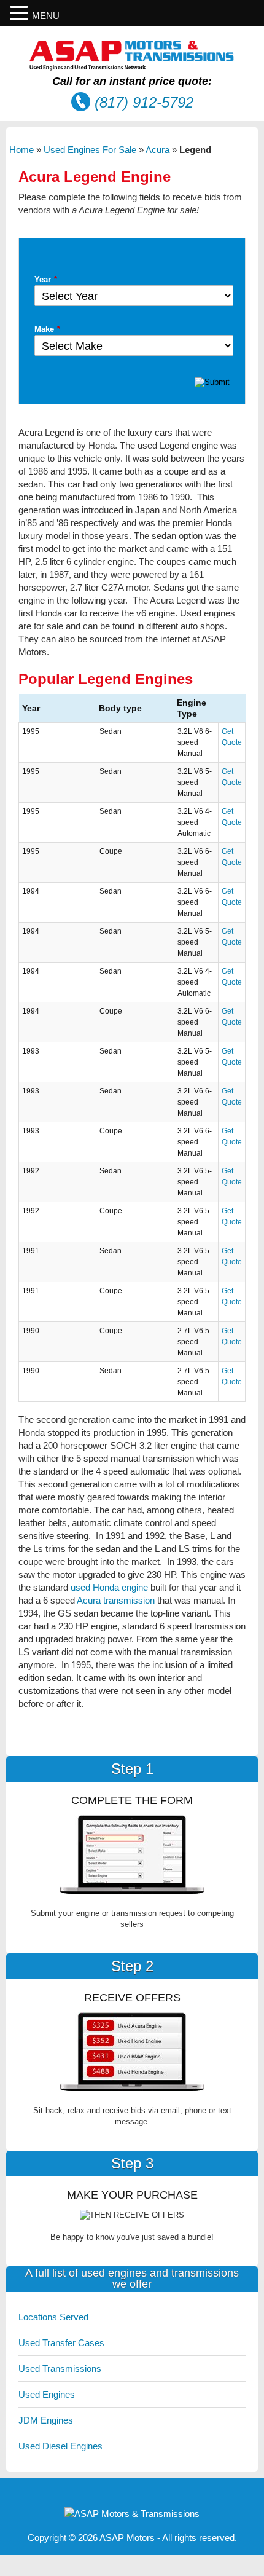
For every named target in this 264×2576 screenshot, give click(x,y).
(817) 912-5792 (144, 102)
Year (46, 279)
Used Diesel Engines (60, 2446)
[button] (21, 13)
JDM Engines (46, 2420)
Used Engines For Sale (90, 150)
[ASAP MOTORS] (132, 67)
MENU (46, 16)
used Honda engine (109, 1587)
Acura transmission (116, 1600)
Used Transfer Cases (61, 2343)
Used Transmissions (60, 2369)
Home (21, 150)
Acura (157, 150)
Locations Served (53, 2317)
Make (47, 329)
